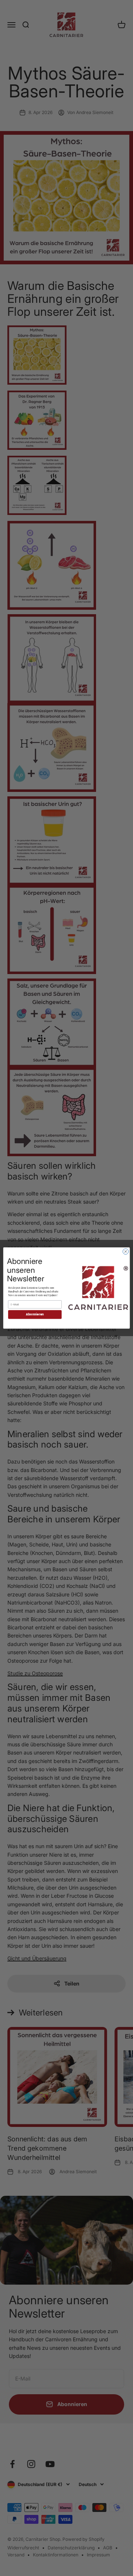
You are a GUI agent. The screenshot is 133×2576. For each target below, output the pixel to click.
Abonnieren (35, 1314)
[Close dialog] (125, 1252)
